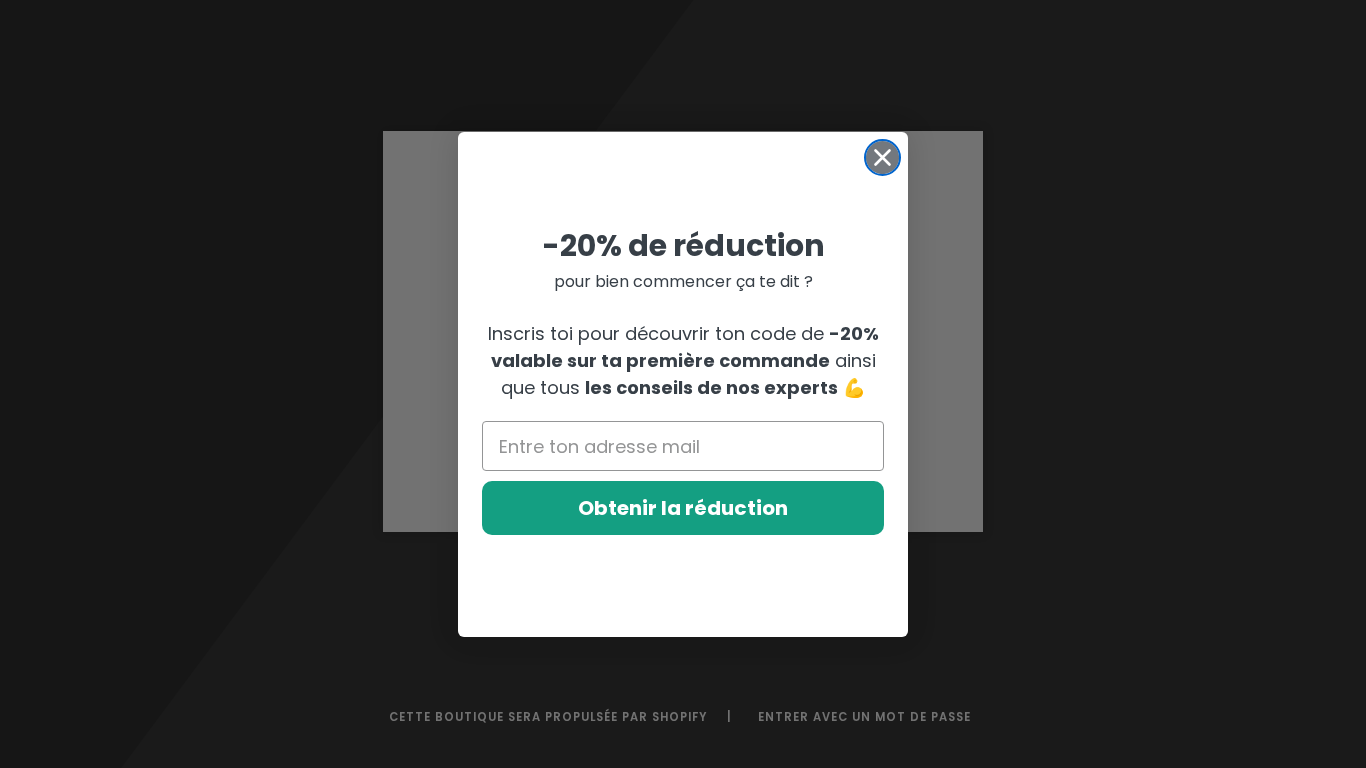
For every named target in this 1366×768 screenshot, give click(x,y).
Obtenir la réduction (683, 508)
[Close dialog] (882, 157)
